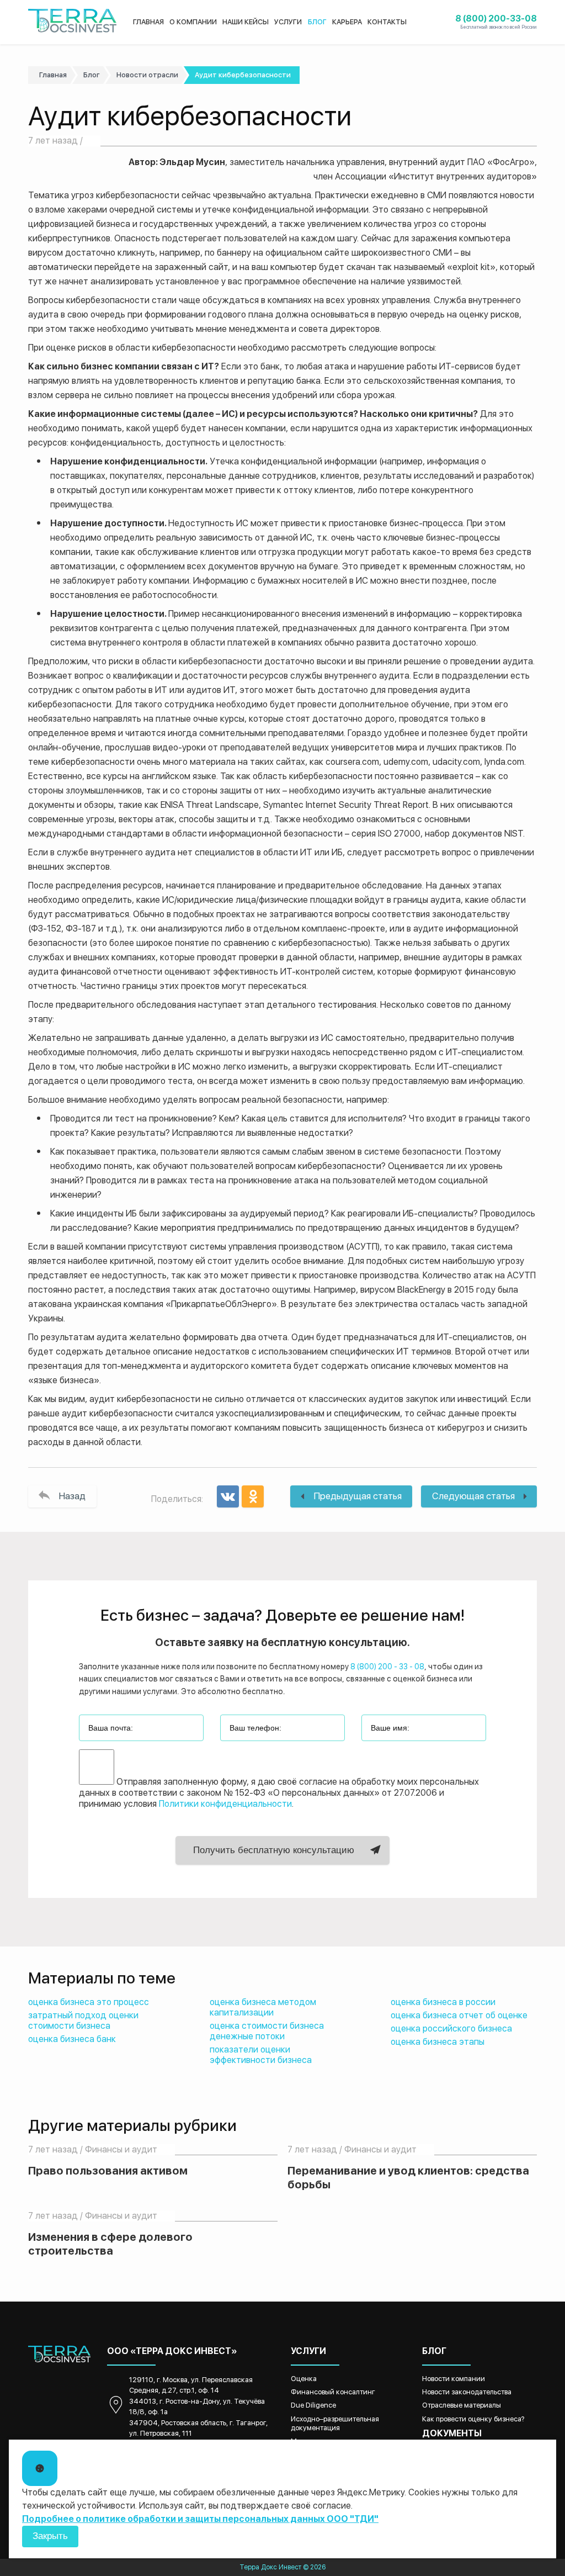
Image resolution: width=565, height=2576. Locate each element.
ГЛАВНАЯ (148, 22)
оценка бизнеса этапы (438, 2042)
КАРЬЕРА (347, 22)
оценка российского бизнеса (451, 2028)
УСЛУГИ (288, 22)
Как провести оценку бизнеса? (473, 2419)
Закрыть (50, 2536)
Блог (92, 75)
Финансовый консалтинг (333, 2392)
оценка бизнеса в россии (443, 2002)
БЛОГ (317, 22)
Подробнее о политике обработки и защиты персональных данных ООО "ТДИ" (200, 2519)
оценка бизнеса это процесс (89, 2002)
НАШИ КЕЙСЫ (246, 22)
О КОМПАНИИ (193, 22)
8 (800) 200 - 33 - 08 (387, 1667)
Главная (53, 75)
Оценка (304, 2379)
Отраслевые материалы (462, 2405)
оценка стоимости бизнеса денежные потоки (267, 2031)
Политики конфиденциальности (225, 1804)
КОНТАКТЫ (387, 22)
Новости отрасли (147, 75)
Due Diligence (313, 2405)
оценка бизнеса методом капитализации (263, 2007)
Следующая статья (473, 1496)
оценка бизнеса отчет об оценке (459, 2015)
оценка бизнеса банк (72, 2039)
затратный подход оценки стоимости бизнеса (83, 2020)
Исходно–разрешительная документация (335, 2423)
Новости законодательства (467, 2392)
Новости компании (454, 2379)
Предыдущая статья (358, 1496)
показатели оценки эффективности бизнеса (261, 2055)
